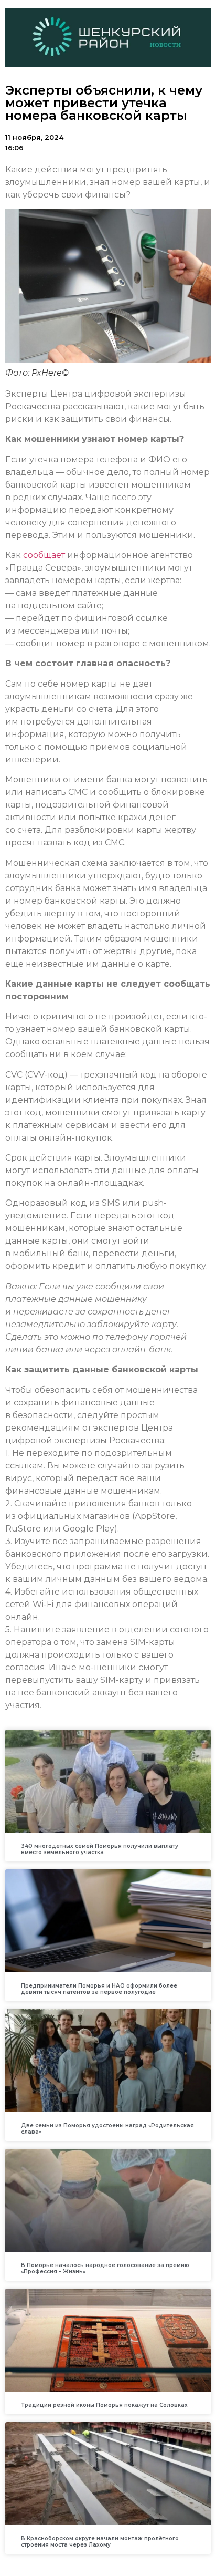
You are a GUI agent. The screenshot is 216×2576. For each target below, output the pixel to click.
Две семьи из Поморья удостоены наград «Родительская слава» (107, 2129)
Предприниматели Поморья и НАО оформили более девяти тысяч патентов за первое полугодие (99, 1989)
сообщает (44, 555)
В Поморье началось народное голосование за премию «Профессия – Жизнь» (105, 2268)
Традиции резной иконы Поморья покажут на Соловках (104, 2405)
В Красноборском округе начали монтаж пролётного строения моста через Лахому (100, 2542)
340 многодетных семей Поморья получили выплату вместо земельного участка (100, 1849)
